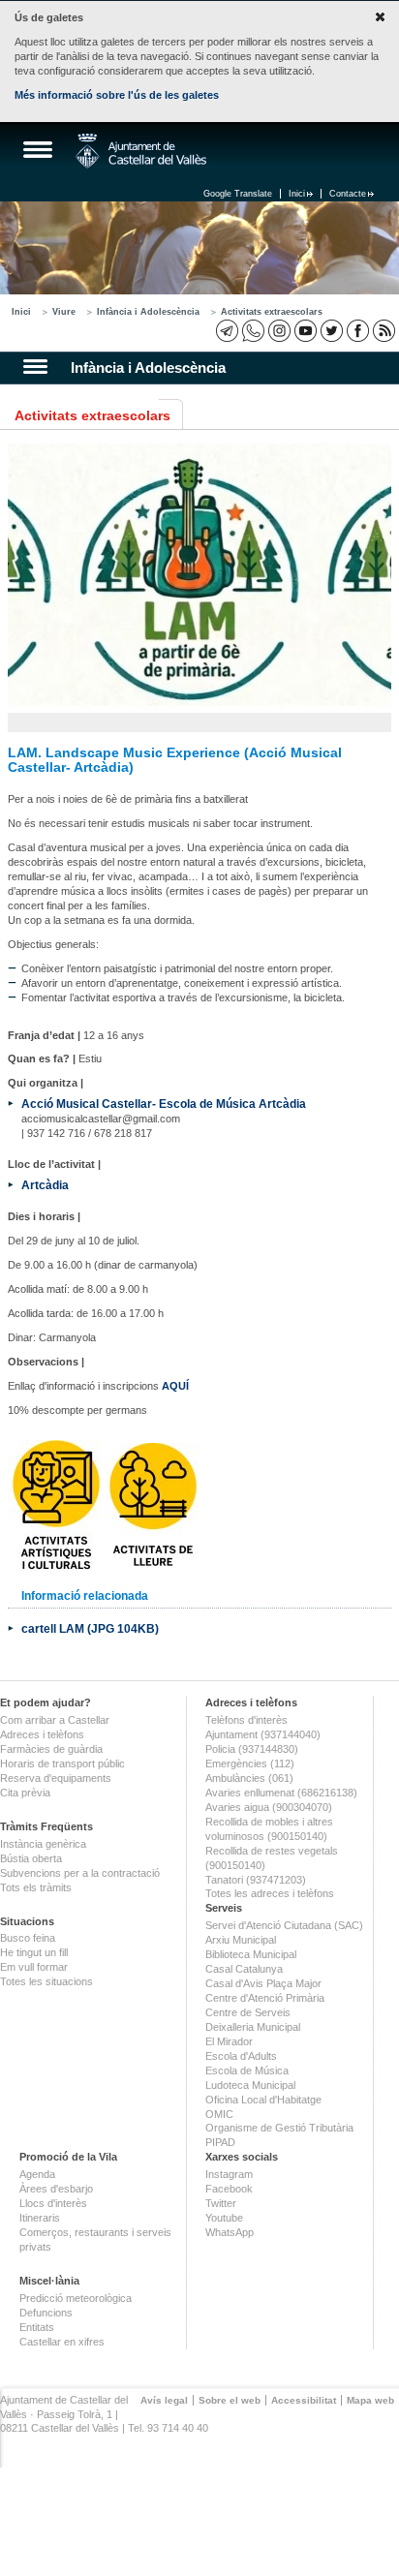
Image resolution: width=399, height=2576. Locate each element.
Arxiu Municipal (241, 1940)
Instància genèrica (43, 1844)
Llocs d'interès (53, 2203)
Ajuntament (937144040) (263, 1734)
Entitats (37, 2327)
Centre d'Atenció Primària (265, 1998)
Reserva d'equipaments (56, 1778)
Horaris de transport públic (62, 1763)
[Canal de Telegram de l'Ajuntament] (227, 331)
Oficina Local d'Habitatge (263, 2100)
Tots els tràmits (36, 1887)
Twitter (221, 2203)
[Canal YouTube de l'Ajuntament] (306, 331)
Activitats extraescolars (272, 312)
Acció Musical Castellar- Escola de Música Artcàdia (164, 1104)
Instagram (229, 2174)
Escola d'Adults (241, 2056)
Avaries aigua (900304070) (269, 1807)
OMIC (219, 2114)
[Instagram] (279, 331)
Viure (64, 312)
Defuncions (46, 2313)
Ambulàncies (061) (249, 1778)
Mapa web (370, 2400)
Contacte (348, 194)
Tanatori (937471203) (256, 1880)
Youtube (224, 2218)
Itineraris (40, 2218)
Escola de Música (247, 2070)
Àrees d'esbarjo (56, 2189)
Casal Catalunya (244, 1969)
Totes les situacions (46, 1981)
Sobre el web (230, 2400)
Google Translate (238, 194)
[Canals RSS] (384, 331)
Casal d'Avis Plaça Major (263, 1983)
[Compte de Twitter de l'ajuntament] (332, 331)
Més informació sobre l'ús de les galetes (117, 95)
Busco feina (28, 1938)
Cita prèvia (25, 1793)
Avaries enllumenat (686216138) (281, 1793)
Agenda (37, 2174)
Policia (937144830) (252, 1749)
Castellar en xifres (62, 2342)
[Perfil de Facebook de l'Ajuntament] (358, 331)
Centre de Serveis (248, 2012)
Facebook (229, 2189)
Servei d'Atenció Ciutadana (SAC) (284, 1925)
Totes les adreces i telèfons (270, 1893)
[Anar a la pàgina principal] (141, 151)
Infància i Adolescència (148, 312)
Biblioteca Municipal (251, 1954)
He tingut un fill (34, 1952)
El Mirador (229, 2041)
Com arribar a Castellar (55, 1720)
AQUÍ (175, 1386)
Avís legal (164, 2400)
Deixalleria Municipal (253, 2027)
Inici (297, 194)
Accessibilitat (304, 2400)
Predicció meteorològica (76, 2298)
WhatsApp (230, 2232)
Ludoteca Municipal (250, 2085)
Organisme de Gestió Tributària (279, 2128)
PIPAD (220, 2142)
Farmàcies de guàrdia (51, 1749)
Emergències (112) (250, 1763)
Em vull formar (34, 1967)
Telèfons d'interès (246, 1720)
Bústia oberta (31, 1858)
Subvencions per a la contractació (80, 1873)
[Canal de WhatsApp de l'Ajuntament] (253, 331)
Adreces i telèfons (42, 1734)
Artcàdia (45, 1185)
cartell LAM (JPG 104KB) (90, 1628)
